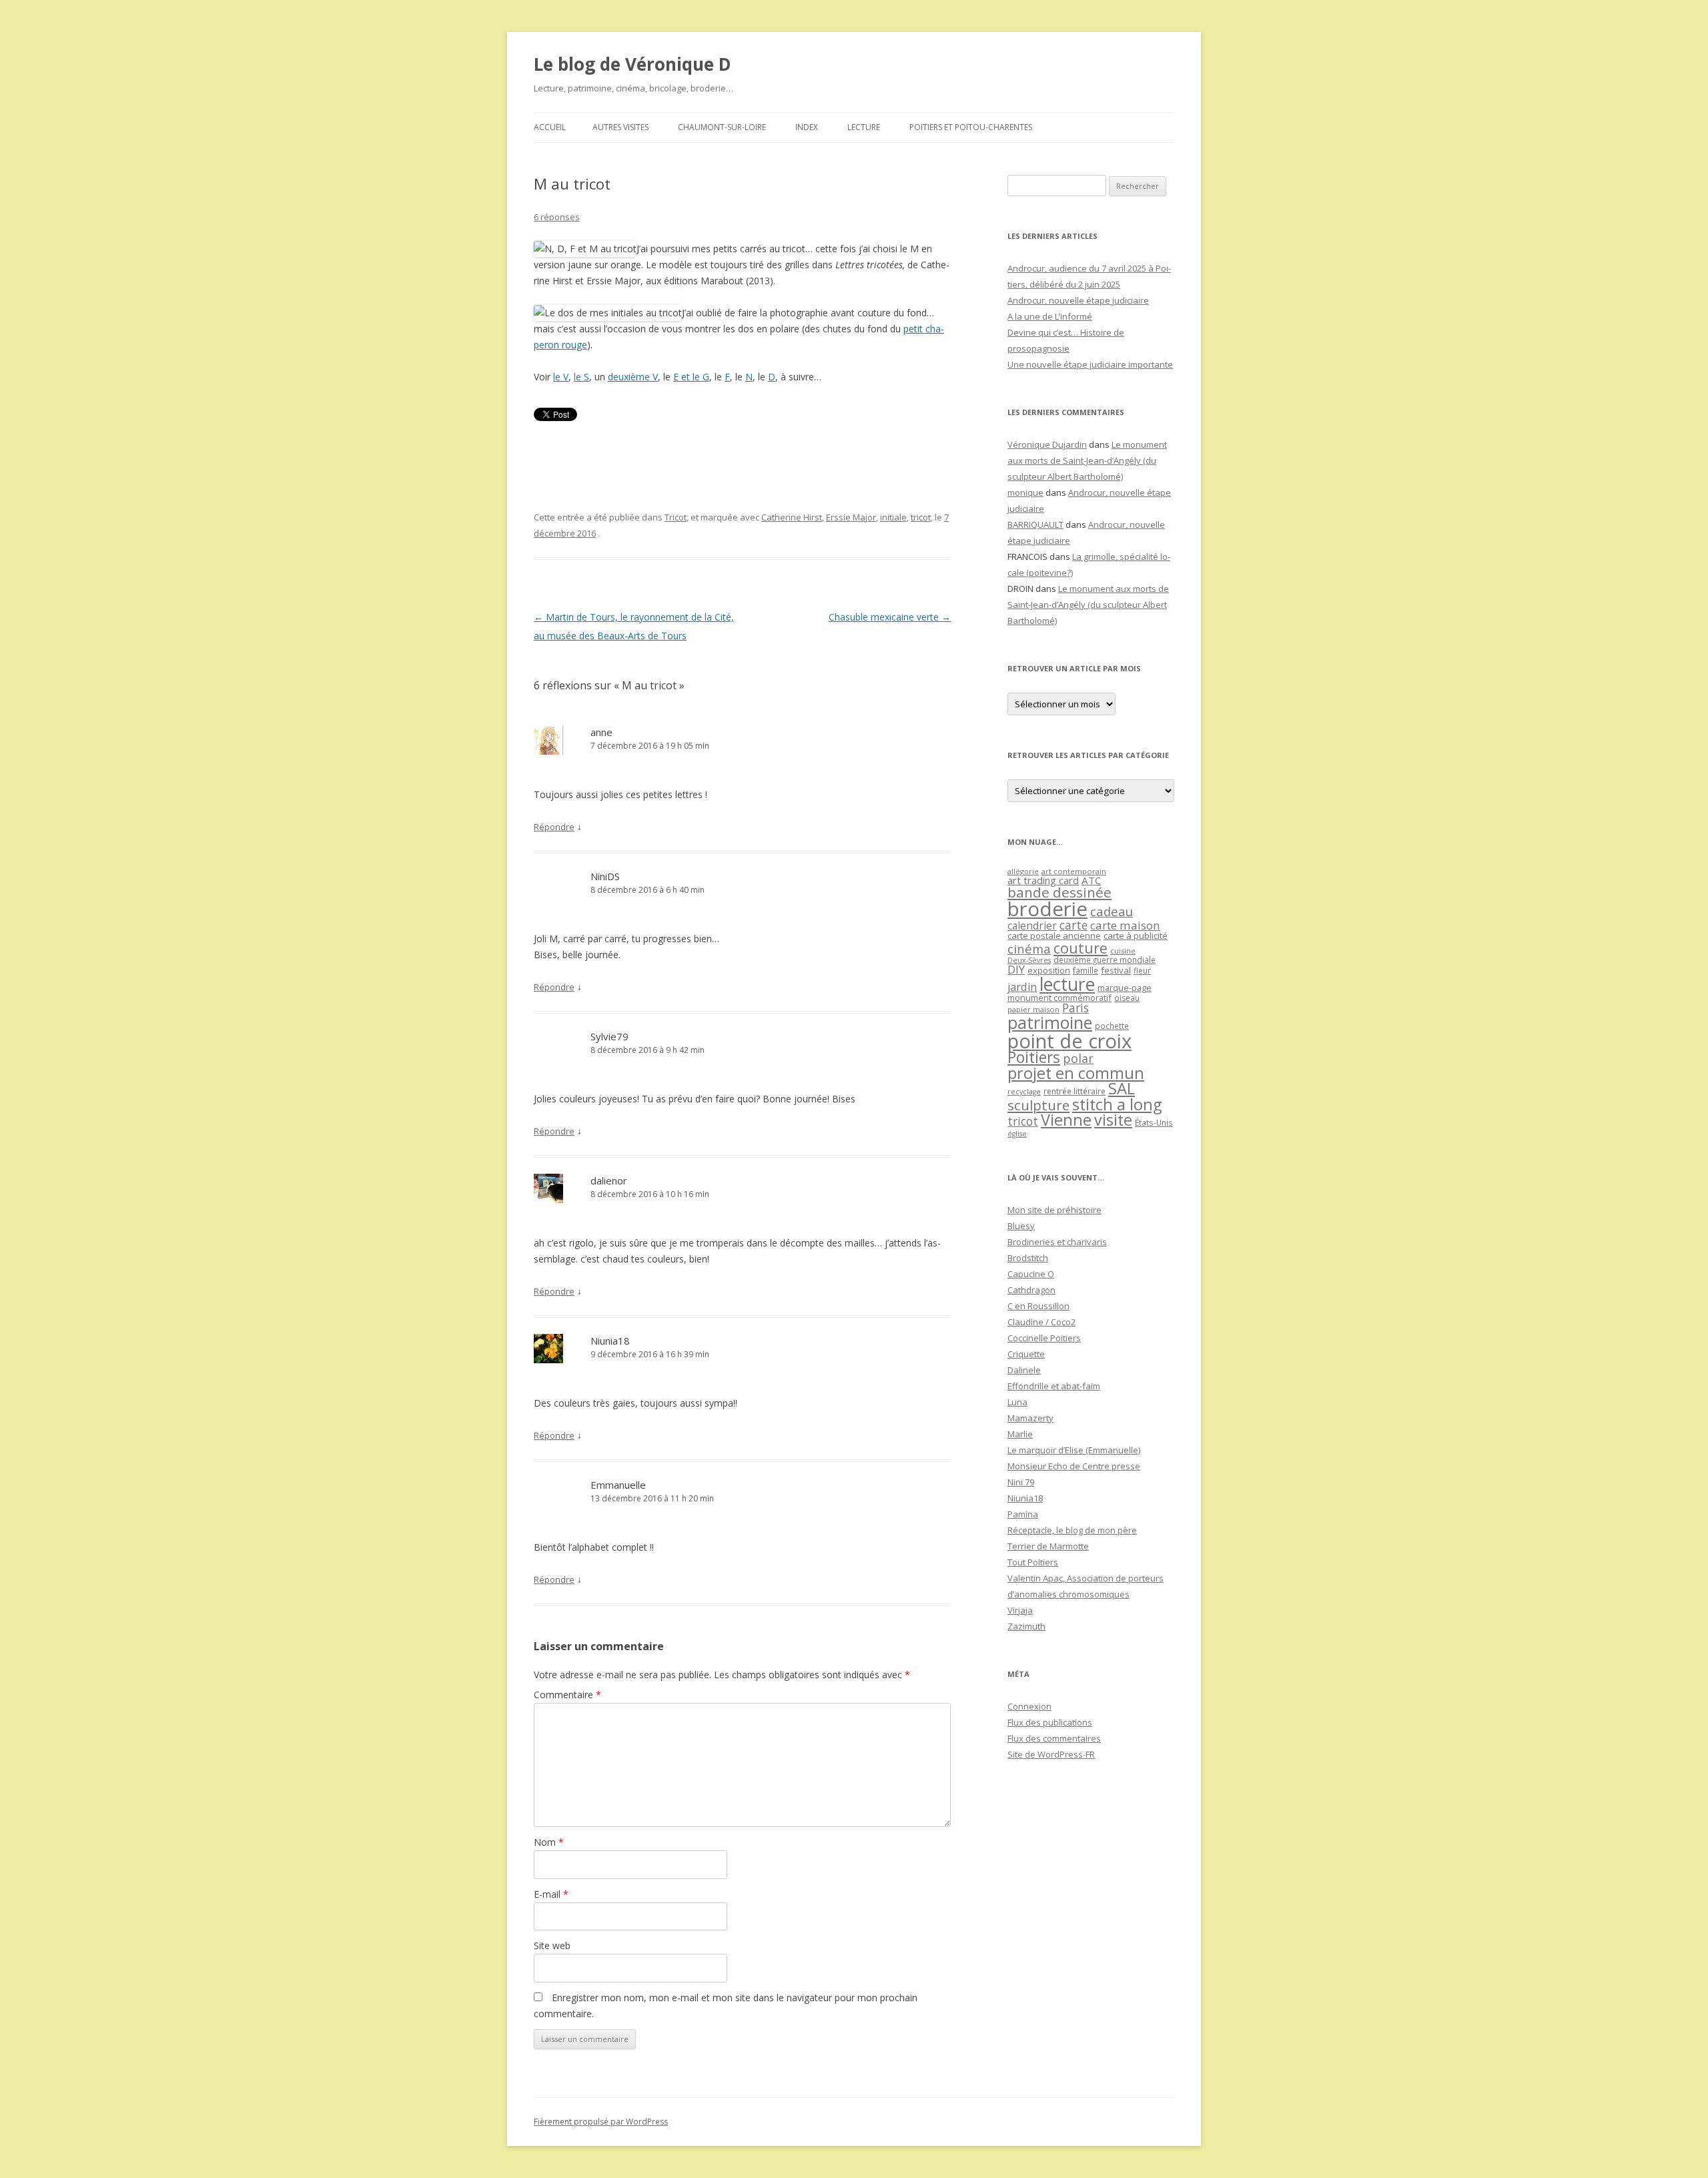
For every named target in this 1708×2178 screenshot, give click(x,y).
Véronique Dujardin (1047, 444)
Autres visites (620, 127)
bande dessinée (1059, 892)
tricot (921, 517)
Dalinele (1024, 1370)
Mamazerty (1030, 1418)
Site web (552, 1945)
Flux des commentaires (1054, 1738)
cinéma (1029, 949)
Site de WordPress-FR (1051, 1754)
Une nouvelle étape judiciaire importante (1090, 364)
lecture (1067, 984)
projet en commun (1076, 1073)
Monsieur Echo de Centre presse (1074, 1466)
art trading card (1043, 880)
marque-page (1125, 988)
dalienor (609, 1180)
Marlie (1020, 1434)
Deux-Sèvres (1029, 960)
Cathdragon (1031, 1290)
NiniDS (605, 876)
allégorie (1023, 871)
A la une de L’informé (1050, 316)
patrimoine (1050, 1022)
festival (1116, 970)
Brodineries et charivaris (1057, 1242)
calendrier (1032, 926)
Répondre (554, 827)
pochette (1112, 1026)
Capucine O (1031, 1274)
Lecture (864, 127)
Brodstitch (1028, 1258)
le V (561, 377)
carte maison (1125, 925)
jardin (1022, 987)
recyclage (1024, 1092)
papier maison (1033, 1009)
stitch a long (1117, 1104)
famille (1086, 970)
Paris (1076, 1008)
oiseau (1127, 998)
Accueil (550, 127)
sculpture (1038, 1105)
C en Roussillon (1038, 1306)
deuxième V (633, 377)
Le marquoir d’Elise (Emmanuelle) (1074, 1450)
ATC (1091, 880)
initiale (893, 517)
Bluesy (1021, 1226)
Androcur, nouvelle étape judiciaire (1078, 300)
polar (1078, 1058)
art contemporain (1074, 871)
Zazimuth (1026, 1626)
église (1017, 1134)
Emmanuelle (618, 1485)
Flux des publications (1050, 1722)
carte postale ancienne (1054, 936)
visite (1113, 1120)
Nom (549, 1842)
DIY (1016, 969)
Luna (1017, 1402)
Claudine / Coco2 (1041, 1322)
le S (581, 377)
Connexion (1029, 1706)
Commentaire (567, 1695)
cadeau (1112, 911)
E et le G (691, 377)
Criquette (1026, 1354)
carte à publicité (1136, 936)
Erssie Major (851, 517)
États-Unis (1154, 1122)
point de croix (1070, 1041)
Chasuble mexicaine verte (890, 617)
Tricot (676, 517)
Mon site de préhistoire (1054, 1210)
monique (1025, 492)
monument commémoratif (1059, 998)
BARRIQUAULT (1035, 524)
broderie (1047, 909)
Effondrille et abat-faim (1054, 1386)
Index (807, 127)
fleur (1142, 971)
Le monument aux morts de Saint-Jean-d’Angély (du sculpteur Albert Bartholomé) (1087, 460)
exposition (1049, 970)
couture (1081, 948)
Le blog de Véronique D (632, 64)
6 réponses (557, 217)
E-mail (551, 1894)
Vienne (1066, 1120)
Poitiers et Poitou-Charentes (971, 127)
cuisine (1123, 951)
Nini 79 (1021, 1482)
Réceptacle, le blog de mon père (1072, 1530)
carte (1074, 925)
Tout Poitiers (1033, 1562)
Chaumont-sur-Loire (722, 127)
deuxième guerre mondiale (1105, 960)
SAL (1122, 1088)
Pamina (1023, 1514)
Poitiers (1034, 1057)
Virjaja (1020, 1610)
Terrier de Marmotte (1048, 1546)
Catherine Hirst (792, 517)
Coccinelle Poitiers (1044, 1338)
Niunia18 (610, 1341)
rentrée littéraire (1075, 1091)
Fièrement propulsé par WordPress (601, 2122)
